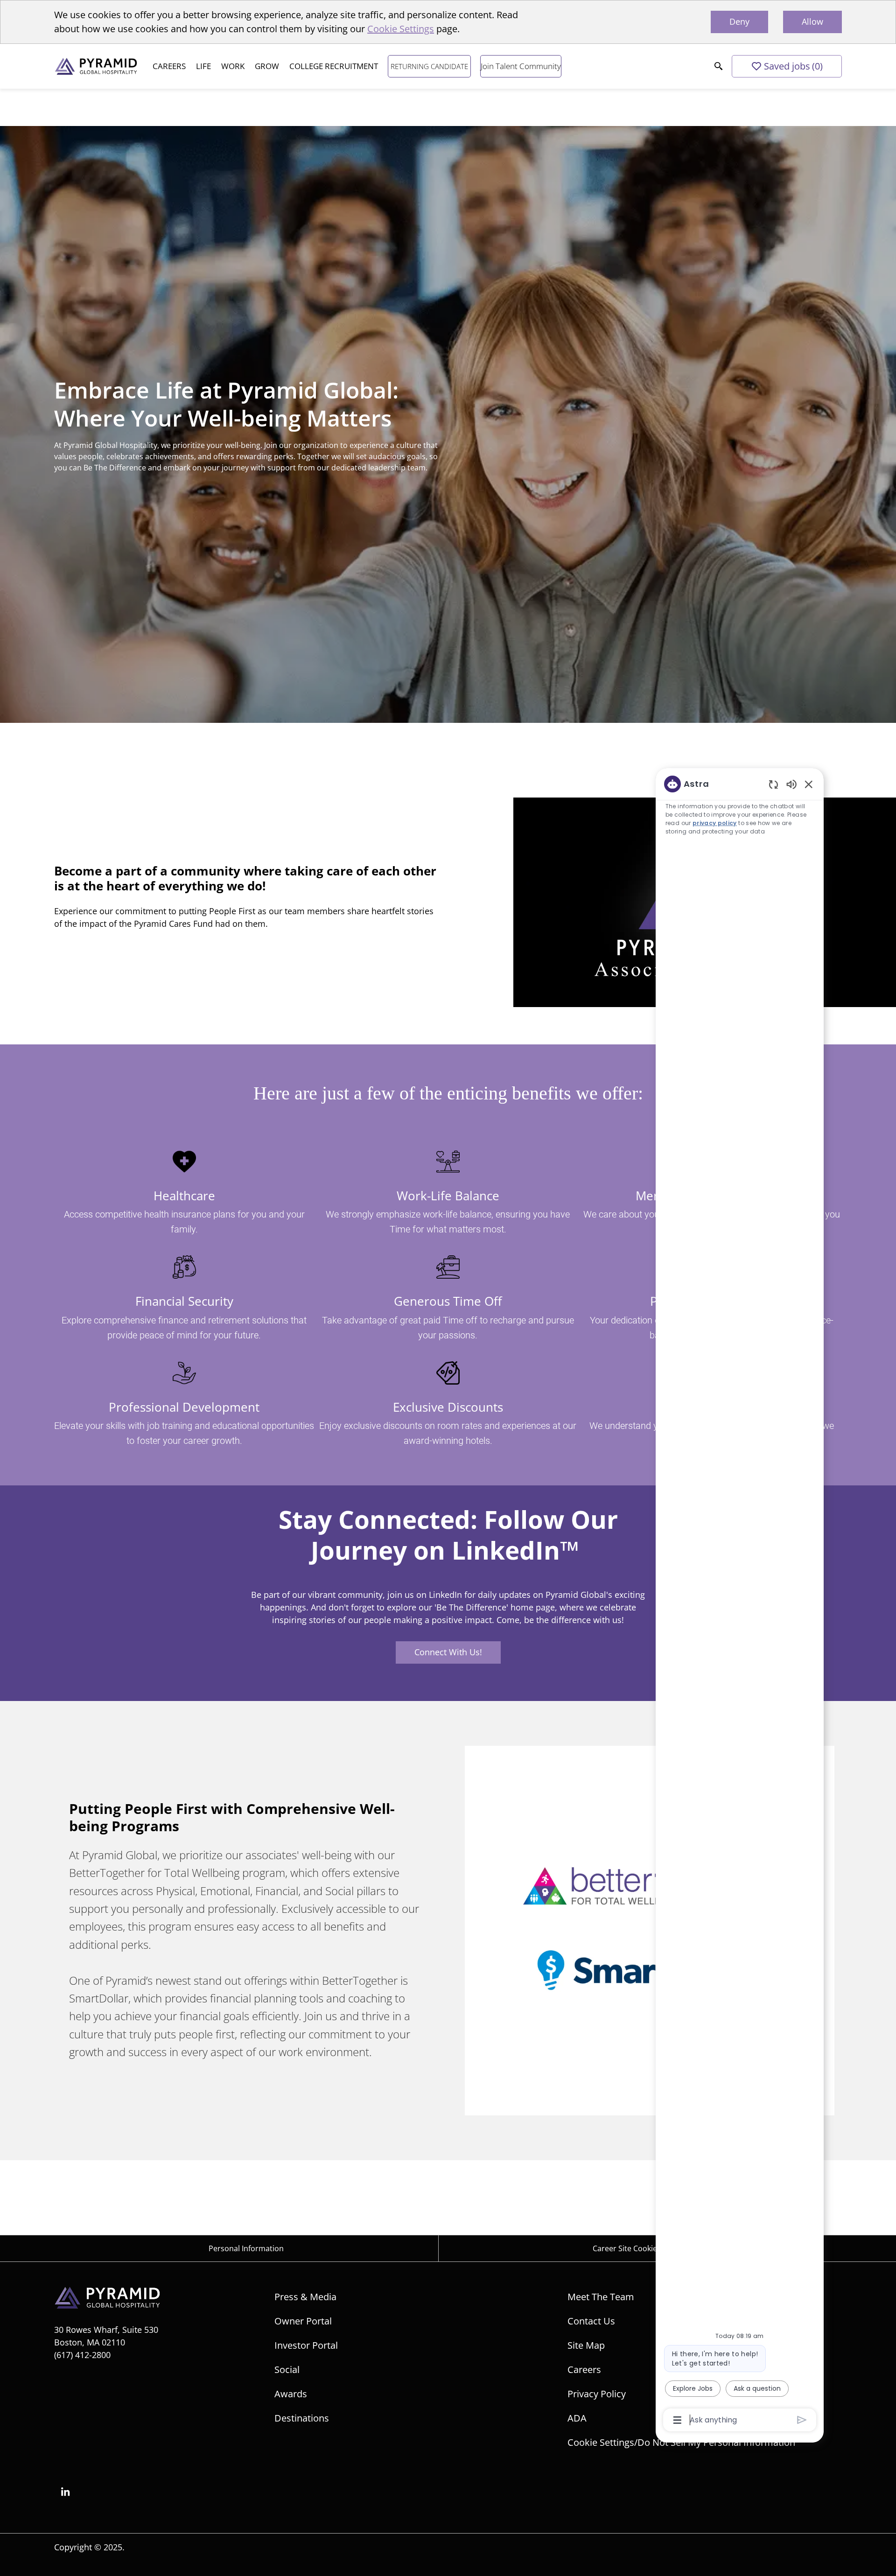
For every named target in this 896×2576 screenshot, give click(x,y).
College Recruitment (334, 66)
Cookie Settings (401, 29)
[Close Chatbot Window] (809, 784)
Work (233, 66)
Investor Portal (306, 2345)
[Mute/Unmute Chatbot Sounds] (791, 784)
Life (203, 66)
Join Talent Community (521, 66)
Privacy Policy (597, 2394)
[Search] (719, 66)
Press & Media (305, 2297)
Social (287, 2369)
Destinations (302, 2418)
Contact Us (591, 2321)
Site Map (586, 2345)
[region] (740, 1601)
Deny (739, 21)
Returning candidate (429, 66)
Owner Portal (303, 2321)
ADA (577, 2418)
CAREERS (169, 66)
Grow (267, 66)
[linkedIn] (65, 2492)
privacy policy (715, 823)
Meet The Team (601, 2297)
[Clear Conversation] (773, 784)
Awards (291, 2394)
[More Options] (677, 2420)
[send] (802, 2420)
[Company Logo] (98, 66)
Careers (584, 2369)
